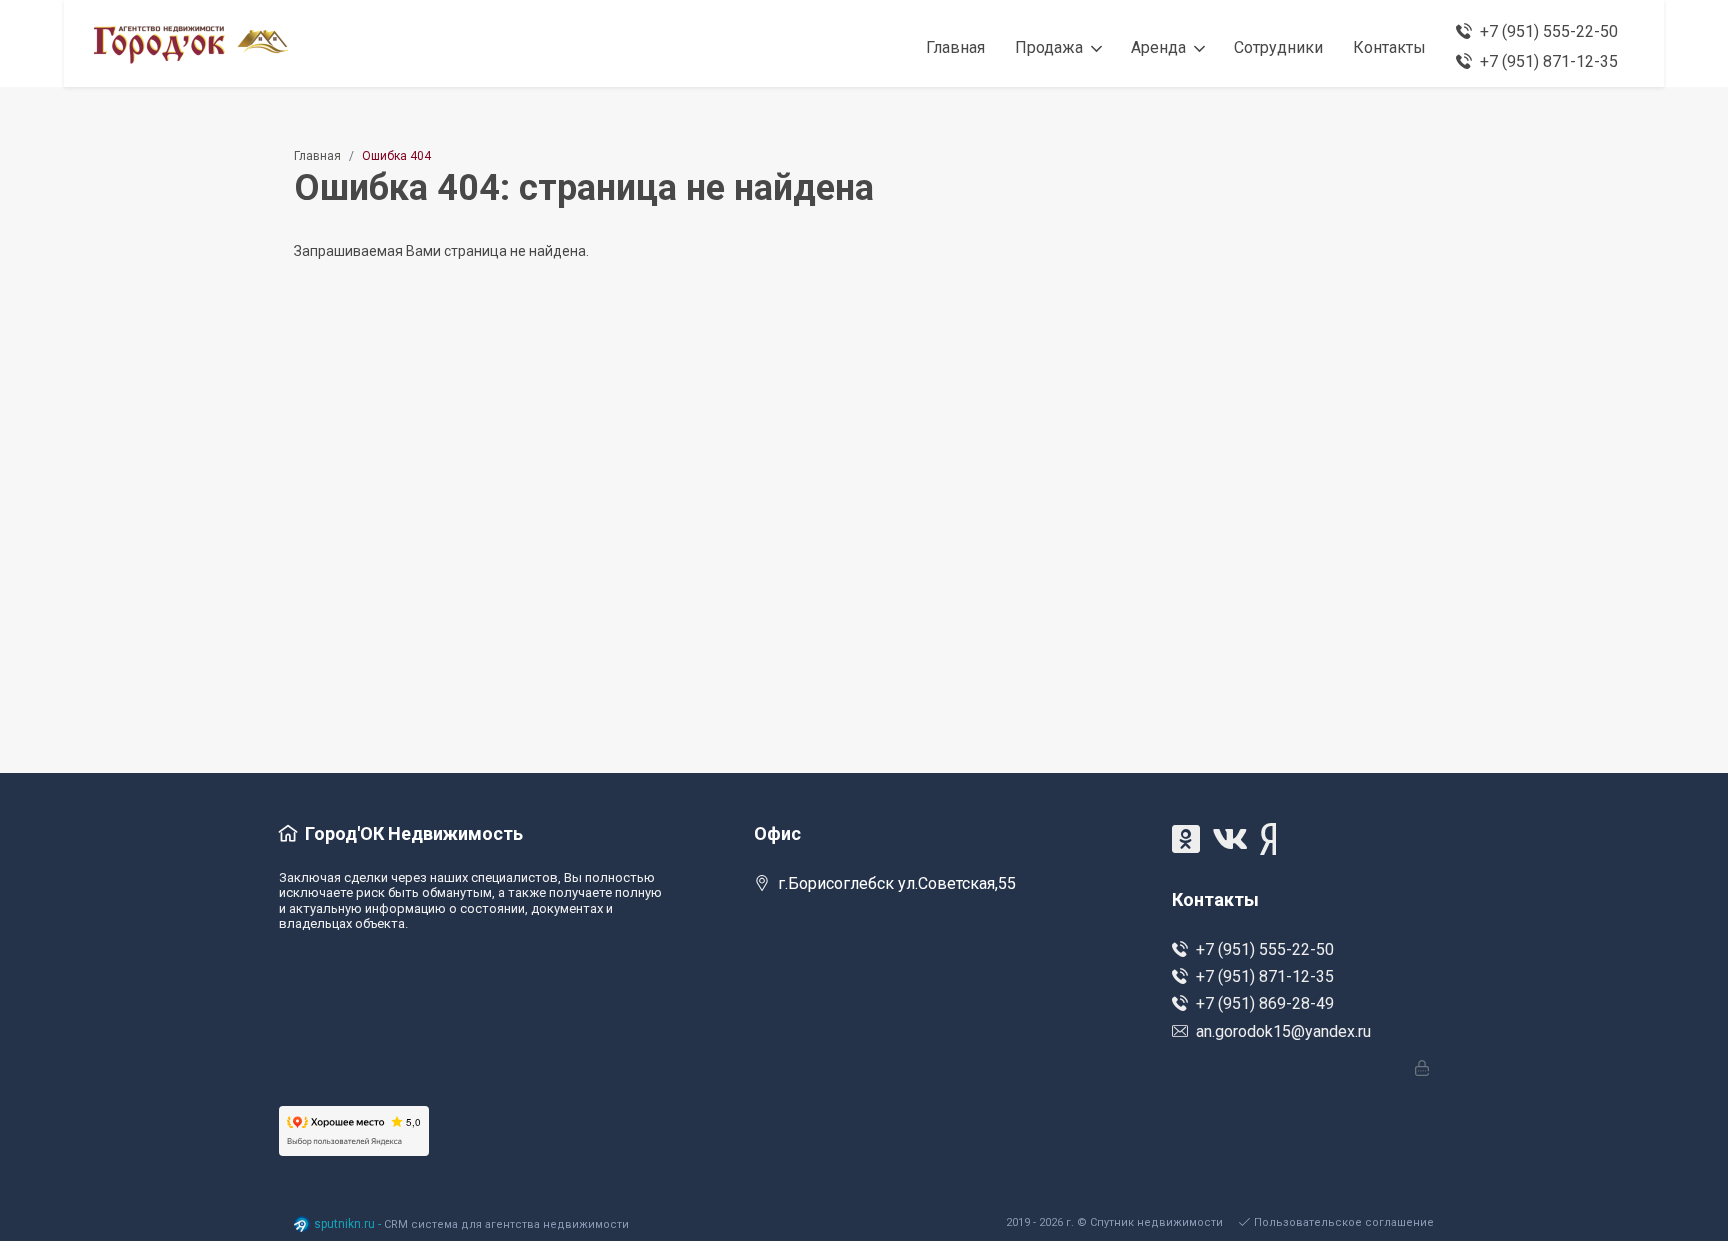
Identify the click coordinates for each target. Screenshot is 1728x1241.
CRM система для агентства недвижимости (506, 1224)
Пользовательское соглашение (1344, 1222)
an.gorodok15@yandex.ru (1283, 1031)
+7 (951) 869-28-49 (1265, 1003)
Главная (317, 156)
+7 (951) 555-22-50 (1265, 949)
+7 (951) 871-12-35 (1265, 976)
